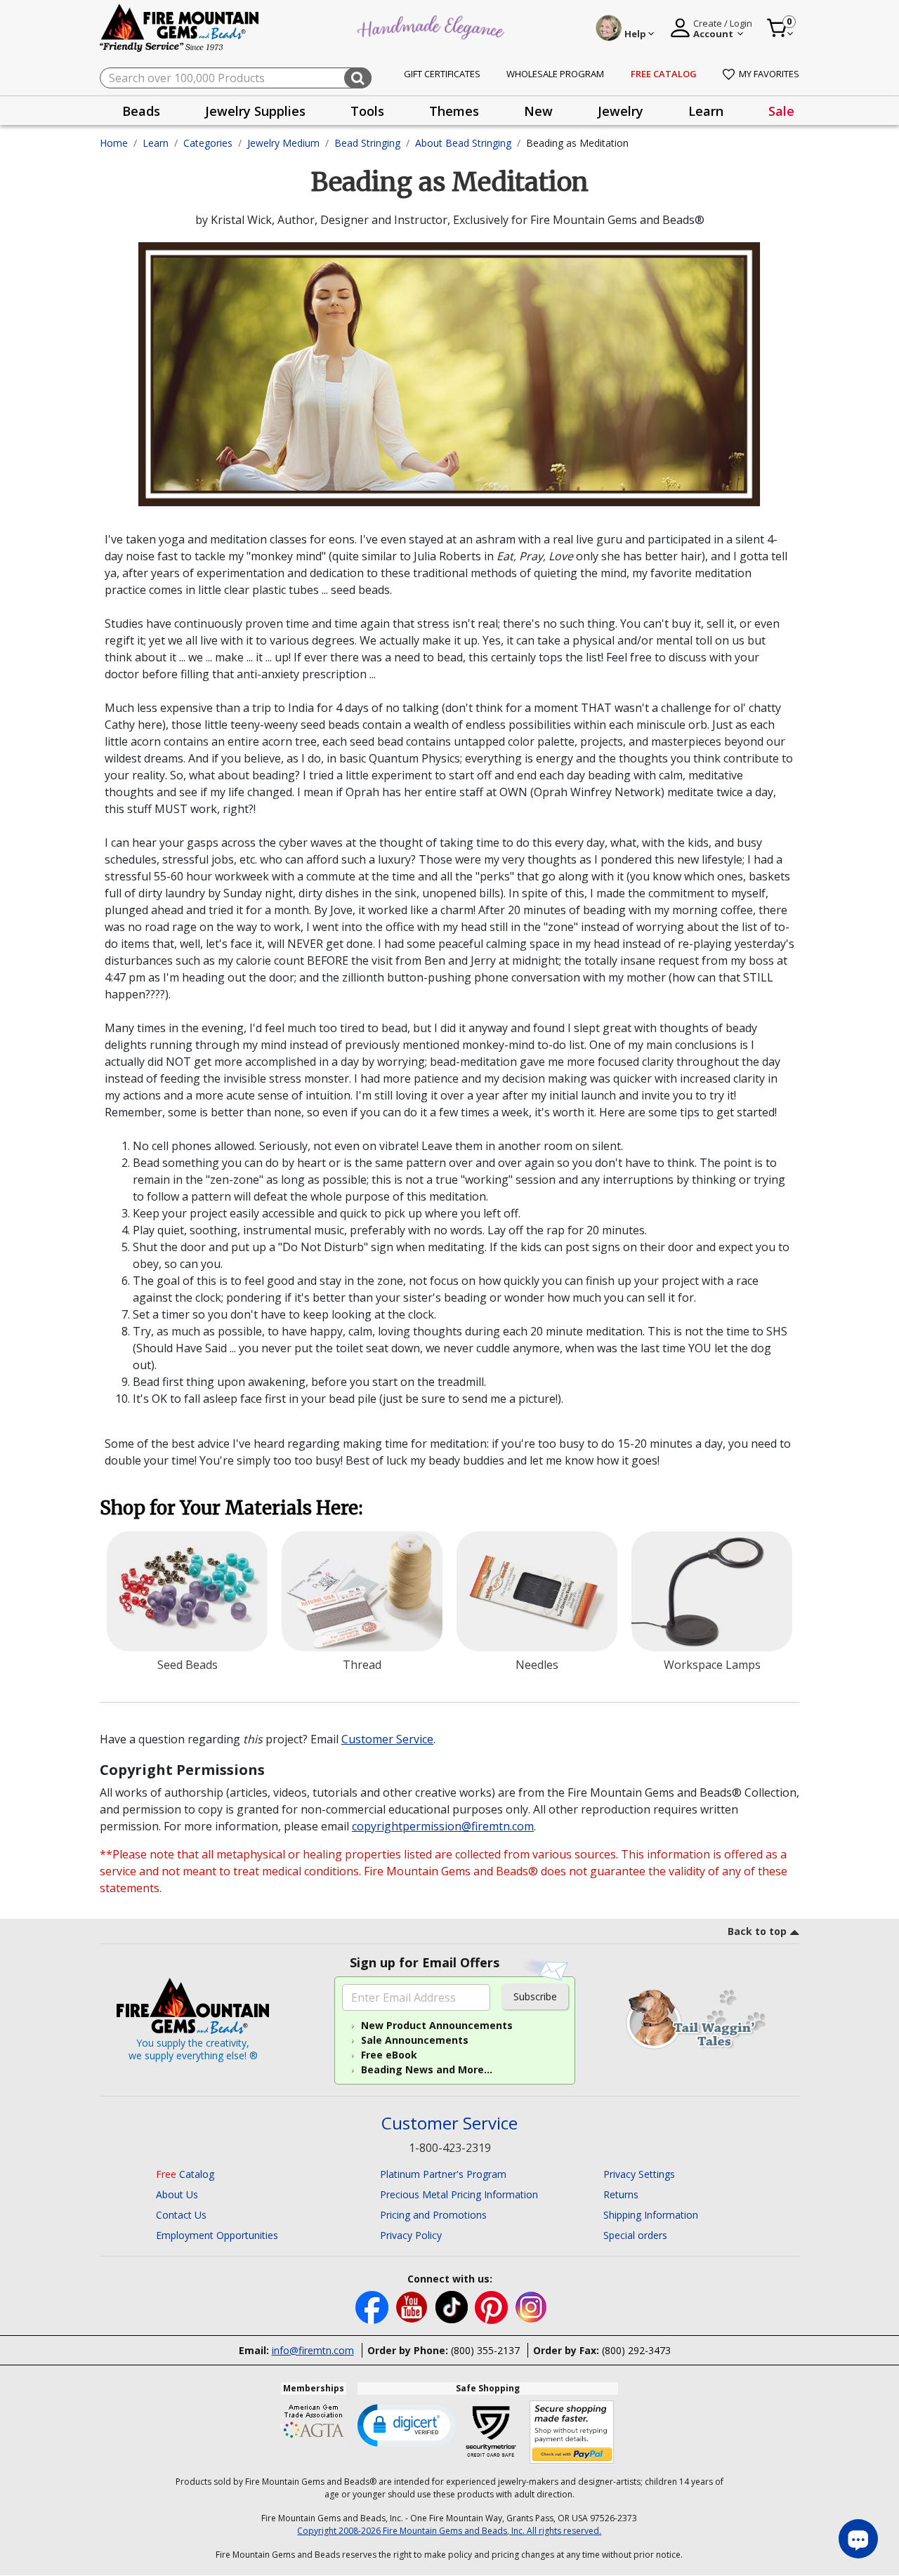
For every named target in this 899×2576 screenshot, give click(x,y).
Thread (362, 1665)
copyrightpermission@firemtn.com (443, 1826)
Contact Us (181, 2215)
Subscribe (535, 1996)
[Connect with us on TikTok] (453, 2306)
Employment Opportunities (217, 2235)
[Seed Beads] (187, 1592)
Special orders (635, 2235)
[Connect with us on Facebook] (373, 2306)
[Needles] (537, 1592)
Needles (537, 1665)
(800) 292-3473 (636, 2350)
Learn (156, 143)
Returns (621, 2194)
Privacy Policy (411, 2235)
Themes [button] (454, 111)
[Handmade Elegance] (433, 26)
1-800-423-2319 (450, 2148)
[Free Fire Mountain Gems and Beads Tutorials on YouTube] (413, 2306)
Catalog (185, 2174)
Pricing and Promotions (433, 2215)
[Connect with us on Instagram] (531, 2306)
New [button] (538, 111)
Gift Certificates (442, 74)
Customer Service (387, 1739)
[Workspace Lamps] (712, 1592)
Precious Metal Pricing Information (459, 2194)
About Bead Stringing (463, 143)
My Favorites (769, 74)
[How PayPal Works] (572, 2432)
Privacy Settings (639, 2174)
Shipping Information (651, 2215)
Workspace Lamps (712, 1665)
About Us (177, 2194)
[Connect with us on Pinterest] (493, 2306)
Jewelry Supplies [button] (255, 111)
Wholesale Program (555, 74)
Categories (208, 143)
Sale (781, 111)
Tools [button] (367, 111)
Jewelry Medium (283, 143)
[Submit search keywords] (358, 78)
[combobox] (236, 78)
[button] (407, 2424)
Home (114, 143)
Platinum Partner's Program (443, 2174)
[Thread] (362, 1592)
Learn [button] (706, 111)
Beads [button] (141, 111)
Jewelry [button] (621, 111)
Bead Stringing (367, 143)
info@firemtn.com (313, 2350)
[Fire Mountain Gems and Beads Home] (180, 27)
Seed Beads (188, 1665)
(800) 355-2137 (485, 2350)
